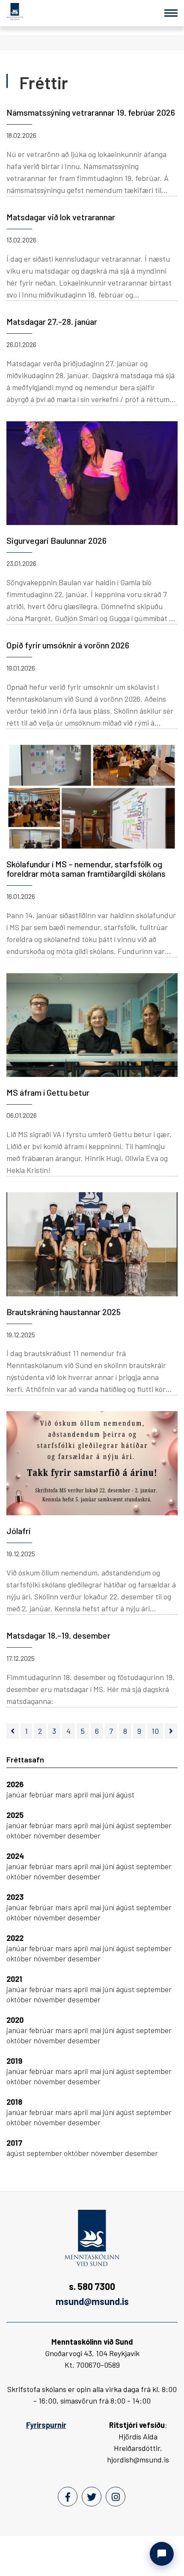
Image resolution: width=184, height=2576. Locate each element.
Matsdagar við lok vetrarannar (61, 217)
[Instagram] (116, 2497)
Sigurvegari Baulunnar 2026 (56, 540)
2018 (14, 2102)
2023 (15, 1897)
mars (64, 1794)
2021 (14, 1979)
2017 (14, 2143)
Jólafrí (18, 1531)
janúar (18, 1794)
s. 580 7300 (92, 2286)
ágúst (125, 1794)
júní (109, 1794)
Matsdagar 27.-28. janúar (52, 321)
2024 (15, 1856)
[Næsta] (171, 1731)
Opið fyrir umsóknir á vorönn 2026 (68, 645)
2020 (15, 2020)
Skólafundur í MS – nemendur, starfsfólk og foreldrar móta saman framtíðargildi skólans (86, 869)
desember (84, 1835)
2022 (15, 1938)
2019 (14, 2061)
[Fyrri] (13, 1731)
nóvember (50, 1835)
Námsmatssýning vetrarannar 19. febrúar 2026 (91, 112)
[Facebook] (68, 2497)
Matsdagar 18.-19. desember (58, 1635)
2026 (15, 1784)
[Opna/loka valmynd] (171, 13)
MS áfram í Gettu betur (48, 1092)
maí (96, 1794)
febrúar (42, 1794)
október (20, 1835)
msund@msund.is (92, 2301)
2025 (15, 1815)
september (154, 1825)
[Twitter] (92, 2497)
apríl (82, 1794)
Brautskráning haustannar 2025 (64, 1312)
